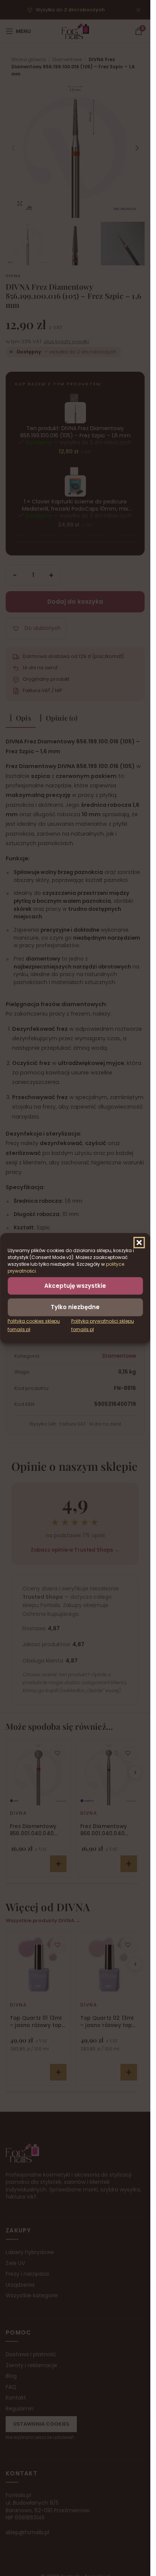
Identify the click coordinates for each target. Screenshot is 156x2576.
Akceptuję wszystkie (75, 1285)
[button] (139, 1242)
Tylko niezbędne (75, 1307)
